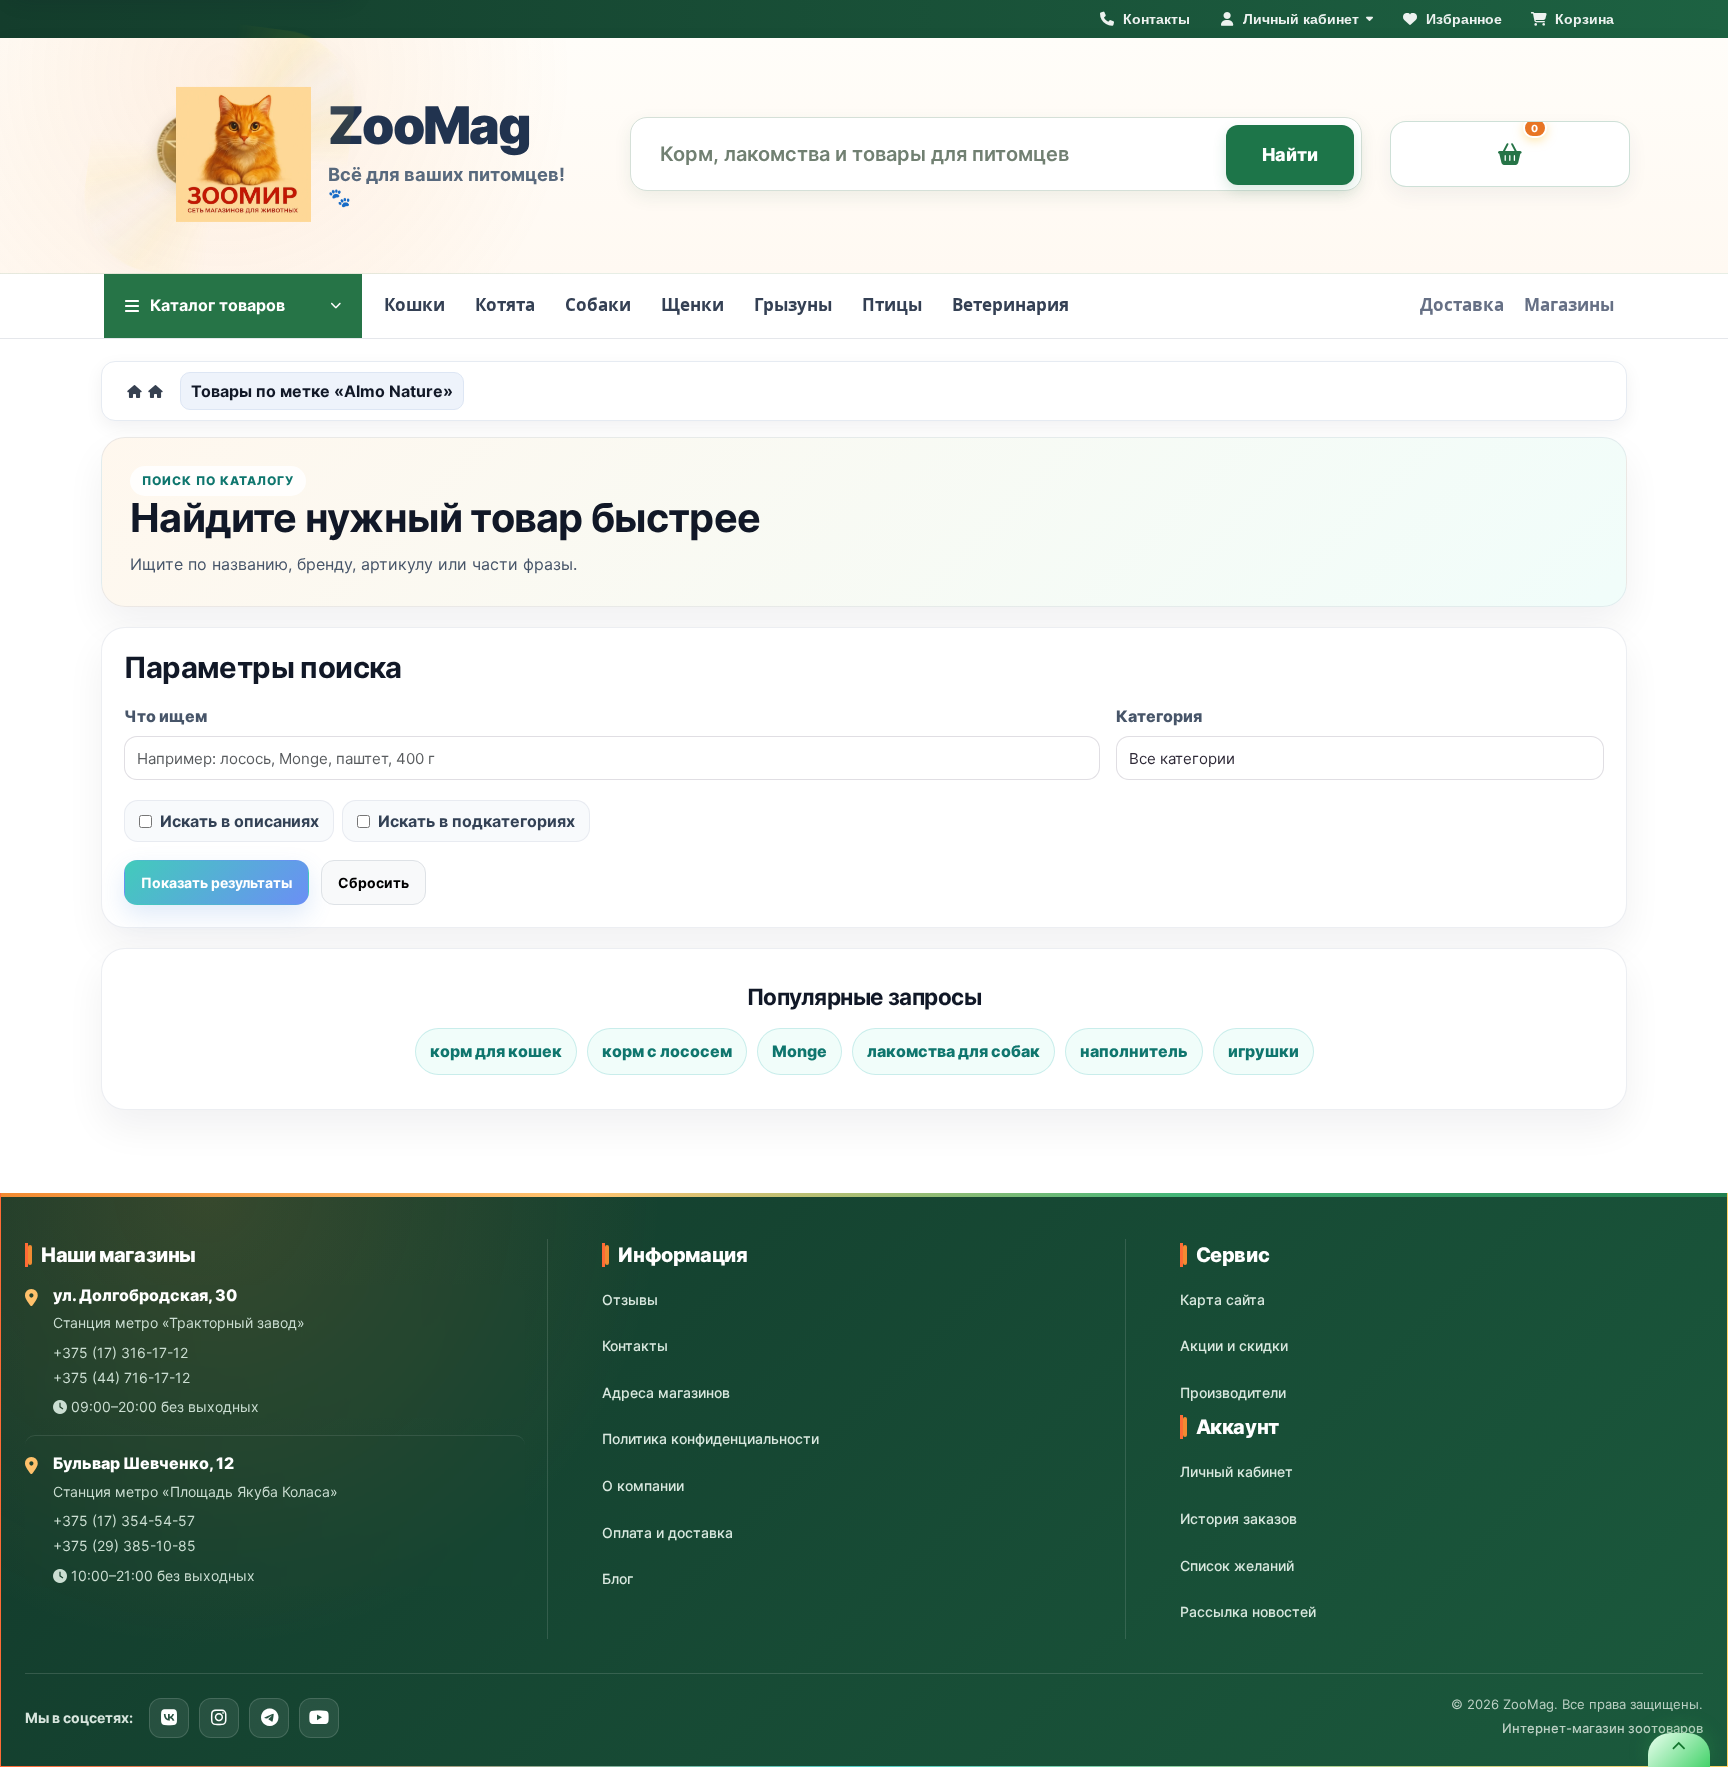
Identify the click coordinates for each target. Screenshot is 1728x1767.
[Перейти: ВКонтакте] (169, 1718)
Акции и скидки (1234, 1345)
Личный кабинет (1236, 1471)
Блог (617, 1578)
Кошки (414, 304)
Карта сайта (1222, 1299)
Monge (799, 1051)
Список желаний (1237, 1565)
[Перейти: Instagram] (219, 1718)
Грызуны (793, 304)
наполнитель (1134, 1051)
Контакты (635, 1345)
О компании (643, 1485)
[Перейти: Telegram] (269, 1718)
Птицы (892, 304)
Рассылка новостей (1248, 1611)
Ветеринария (1010, 304)
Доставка (1462, 304)
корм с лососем (667, 1051)
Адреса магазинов (666, 1392)
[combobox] (996, 154)
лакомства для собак (953, 1051)
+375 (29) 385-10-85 (124, 1545)
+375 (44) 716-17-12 (121, 1377)
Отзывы (630, 1299)
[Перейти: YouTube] (319, 1718)
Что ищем (165, 716)
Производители (1233, 1392)
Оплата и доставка (667, 1532)
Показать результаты (216, 882)
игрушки (1263, 1051)
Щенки (692, 304)
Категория (1159, 716)
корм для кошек (496, 1051)
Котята (505, 304)
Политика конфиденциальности (710, 1438)
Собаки (598, 304)
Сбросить (373, 882)
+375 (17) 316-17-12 (120, 1352)
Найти (1290, 154)
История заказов (1238, 1518)
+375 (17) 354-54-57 (124, 1520)
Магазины (1569, 304)
